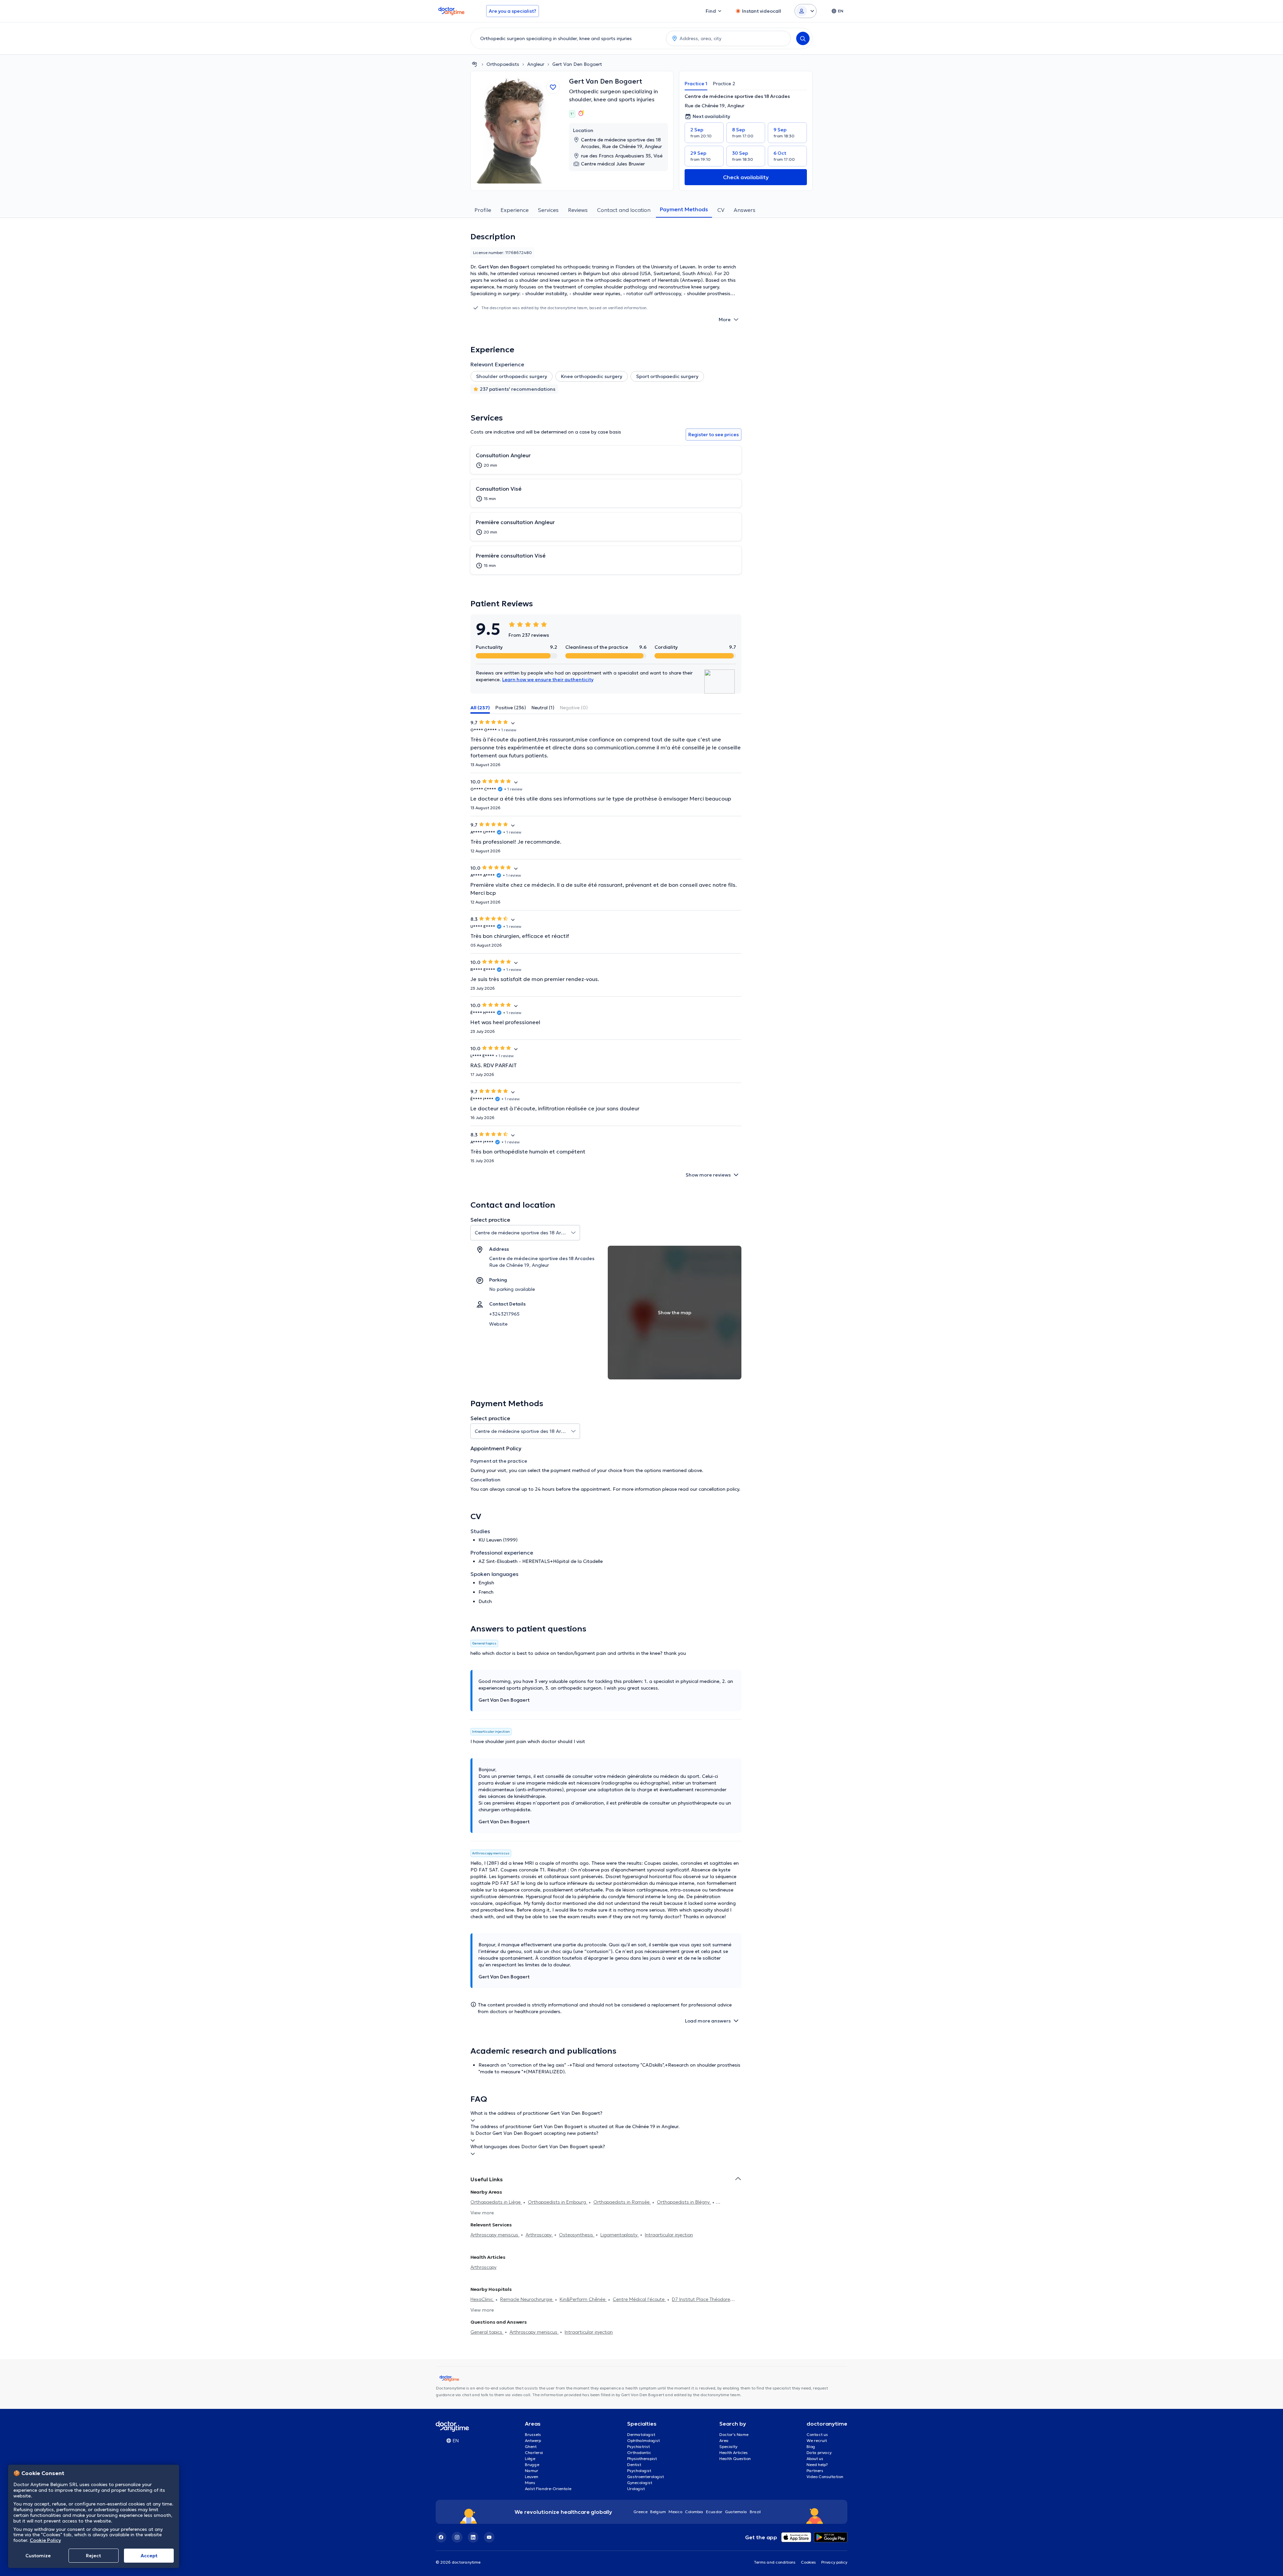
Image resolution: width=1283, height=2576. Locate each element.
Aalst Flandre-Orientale (548, 2489)
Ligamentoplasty (620, 2235)
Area (724, 2440)
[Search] (803, 38)
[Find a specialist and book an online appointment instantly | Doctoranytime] (474, 64)
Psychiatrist (638, 2446)
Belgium (658, 2512)
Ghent (531, 2446)
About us (815, 2459)
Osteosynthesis (577, 2235)
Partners (815, 2471)
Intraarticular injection (669, 2235)
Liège (530, 2459)
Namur (532, 2471)
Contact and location (624, 210)
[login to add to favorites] (553, 87)
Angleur (536, 64)
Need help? (817, 2465)
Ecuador (714, 2512)
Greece (640, 2512)
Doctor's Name (734, 2434)
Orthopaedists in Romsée (622, 2202)
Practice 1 (696, 84)
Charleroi (534, 2452)
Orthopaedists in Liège (496, 2202)
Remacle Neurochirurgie (527, 2299)
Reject (93, 2556)
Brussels (533, 2434)
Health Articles (734, 2452)
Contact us (817, 2434)
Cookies (808, 2562)
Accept (149, 2556)
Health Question (735, 2459)
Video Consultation (825, 2477)
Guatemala (736, 2512)
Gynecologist (640, 2483)
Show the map (675, 1313)
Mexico (675, 2512)
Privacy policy (834, 2562)
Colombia (694, 2512)
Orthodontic (639, 2452)
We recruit (817, 2440)
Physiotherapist (642, 2459)
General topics (487, 2332)
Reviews (578, 210)
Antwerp (533, 2440)
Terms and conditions (775, 2562)
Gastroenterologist (646, 2477)
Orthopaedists (503, 64)
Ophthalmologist (644, 2440)
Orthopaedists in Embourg (558, 2202)
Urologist (636, 2489)
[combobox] (567, 38)
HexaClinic (482, 2299)
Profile (483, 210)
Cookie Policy (45, 2540)
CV (721, 210)
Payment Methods (684, 209)
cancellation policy (719, 1489)
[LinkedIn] (473, 2537)
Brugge (532, 2465)
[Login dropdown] (806, 11)
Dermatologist (641, 2434)
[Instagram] (457, 2537)
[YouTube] (489, 2537)
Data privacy (819, 2452)
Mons (530, 2483)
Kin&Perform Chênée (583, 2299)
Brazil (755, 2512)
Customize (38, 2556)
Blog (811, 2446)
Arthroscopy (539, 2235)
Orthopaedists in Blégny (684, 2202)
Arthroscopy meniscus (495, 2235)
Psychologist (639, 2471)
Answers (745, 210)
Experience (515, 210)
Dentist (634, 2465)
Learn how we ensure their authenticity (548, 680)
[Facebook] (441, 2537)
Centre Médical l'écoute (639, 2299)
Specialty (728, 2446)
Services (548, 210)
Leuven (532, 2477)
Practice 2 (724, 84)
